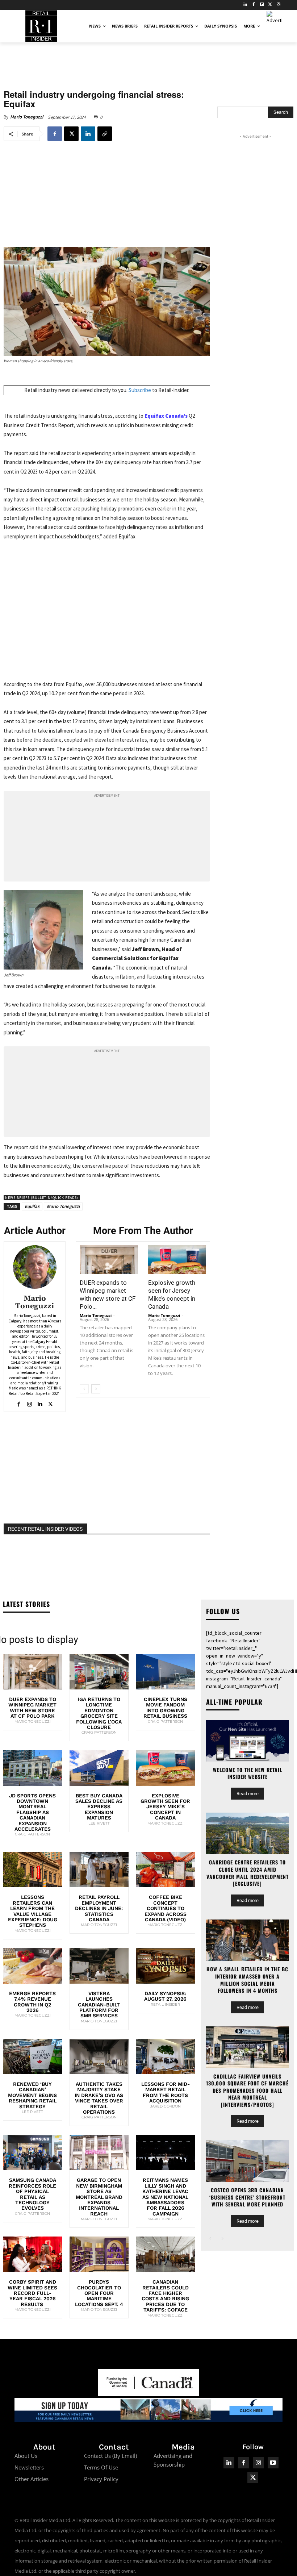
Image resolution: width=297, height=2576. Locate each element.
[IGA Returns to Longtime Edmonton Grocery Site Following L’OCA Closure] (99, 1672)
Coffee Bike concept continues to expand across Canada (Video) (166, 1908)
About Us (26, 2456)
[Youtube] (273, 2463)
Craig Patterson (99, 1732)
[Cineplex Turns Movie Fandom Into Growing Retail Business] (166, 1672)
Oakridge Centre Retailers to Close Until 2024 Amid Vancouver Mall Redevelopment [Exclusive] (248, 1873)
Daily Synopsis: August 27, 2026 (165, 1996)
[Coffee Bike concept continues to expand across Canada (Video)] (166, 1870)
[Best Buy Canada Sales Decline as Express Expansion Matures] (99, 1768)
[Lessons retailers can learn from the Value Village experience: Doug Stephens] (33, 1870)
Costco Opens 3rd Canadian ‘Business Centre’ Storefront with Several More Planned (247, 2197)
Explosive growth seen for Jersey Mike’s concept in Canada (165, 1807)
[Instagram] (278, 5)
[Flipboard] (262, 5)
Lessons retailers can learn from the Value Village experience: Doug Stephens (33, 1911)
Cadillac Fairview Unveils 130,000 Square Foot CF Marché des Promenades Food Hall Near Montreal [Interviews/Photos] (247, 2090)
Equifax (32, 1206)
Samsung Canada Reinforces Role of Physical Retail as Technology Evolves (32, 2194)
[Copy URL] (105, 134)
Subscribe (140, 390)
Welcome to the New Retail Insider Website (248, 1773)
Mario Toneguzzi (27, 117)
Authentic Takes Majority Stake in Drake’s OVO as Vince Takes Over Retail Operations (99, 2098)
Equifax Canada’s (166, 416)
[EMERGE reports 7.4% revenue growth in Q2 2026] (33, 1966)
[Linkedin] (88, 134)
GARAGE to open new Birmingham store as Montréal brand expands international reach (99, 2197)
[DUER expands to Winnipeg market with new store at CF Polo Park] (109, 1260)
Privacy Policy (101, 2479)
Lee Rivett (99, 1823)
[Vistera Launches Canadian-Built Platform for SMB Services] (99, 1966)
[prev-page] (84, 1389)
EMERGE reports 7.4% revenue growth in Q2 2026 (32, 2002)
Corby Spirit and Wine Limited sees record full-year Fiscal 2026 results (32, 2293)
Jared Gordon (166, 2106)
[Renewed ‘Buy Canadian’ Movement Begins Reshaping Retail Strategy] (33, 2056)
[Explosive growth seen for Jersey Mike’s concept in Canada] (177, 1260)
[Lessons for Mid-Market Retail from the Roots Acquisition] (166, 2056)
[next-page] (96, 1389)
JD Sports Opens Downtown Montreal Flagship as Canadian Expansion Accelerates (32, 1812)
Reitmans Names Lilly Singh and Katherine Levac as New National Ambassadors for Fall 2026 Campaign (165, 2197)
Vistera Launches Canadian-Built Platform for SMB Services (99, 2005)
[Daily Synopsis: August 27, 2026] (166, 1966)
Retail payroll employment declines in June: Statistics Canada (99, 1908)
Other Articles (32, 2479)
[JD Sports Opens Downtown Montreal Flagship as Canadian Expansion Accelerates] (33, 1768)
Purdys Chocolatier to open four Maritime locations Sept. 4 (99, 2293)
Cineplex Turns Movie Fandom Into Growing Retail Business (165, 1708)
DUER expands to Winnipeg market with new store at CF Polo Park (32, 1708)
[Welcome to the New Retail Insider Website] (248, 1741)
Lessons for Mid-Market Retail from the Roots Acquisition (166, 2092)
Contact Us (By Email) (110, 2456)
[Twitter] (270, 5)
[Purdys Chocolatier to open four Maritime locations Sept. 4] (99, 2254)
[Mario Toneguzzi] (35, 1267)
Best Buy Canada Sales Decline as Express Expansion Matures (99, 1807)
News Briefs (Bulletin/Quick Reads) (42, 1198)
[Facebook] (254, 5)
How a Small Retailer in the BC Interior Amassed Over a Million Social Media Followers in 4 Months (247, 1980)
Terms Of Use (101, 2467)
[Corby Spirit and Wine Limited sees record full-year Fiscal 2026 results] (33, 2254)
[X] (71, 134)
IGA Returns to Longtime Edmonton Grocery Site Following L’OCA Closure (99, 1713)
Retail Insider (165, 2004)
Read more (248, 1794)
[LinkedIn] (245, 5)
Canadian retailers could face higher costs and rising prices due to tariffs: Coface (165, 2296)
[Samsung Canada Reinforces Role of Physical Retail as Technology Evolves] (33, 2152)
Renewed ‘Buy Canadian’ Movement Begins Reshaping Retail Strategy (32, 2095)
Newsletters (29, 2467)
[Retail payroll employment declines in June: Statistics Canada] (99, 1870)
